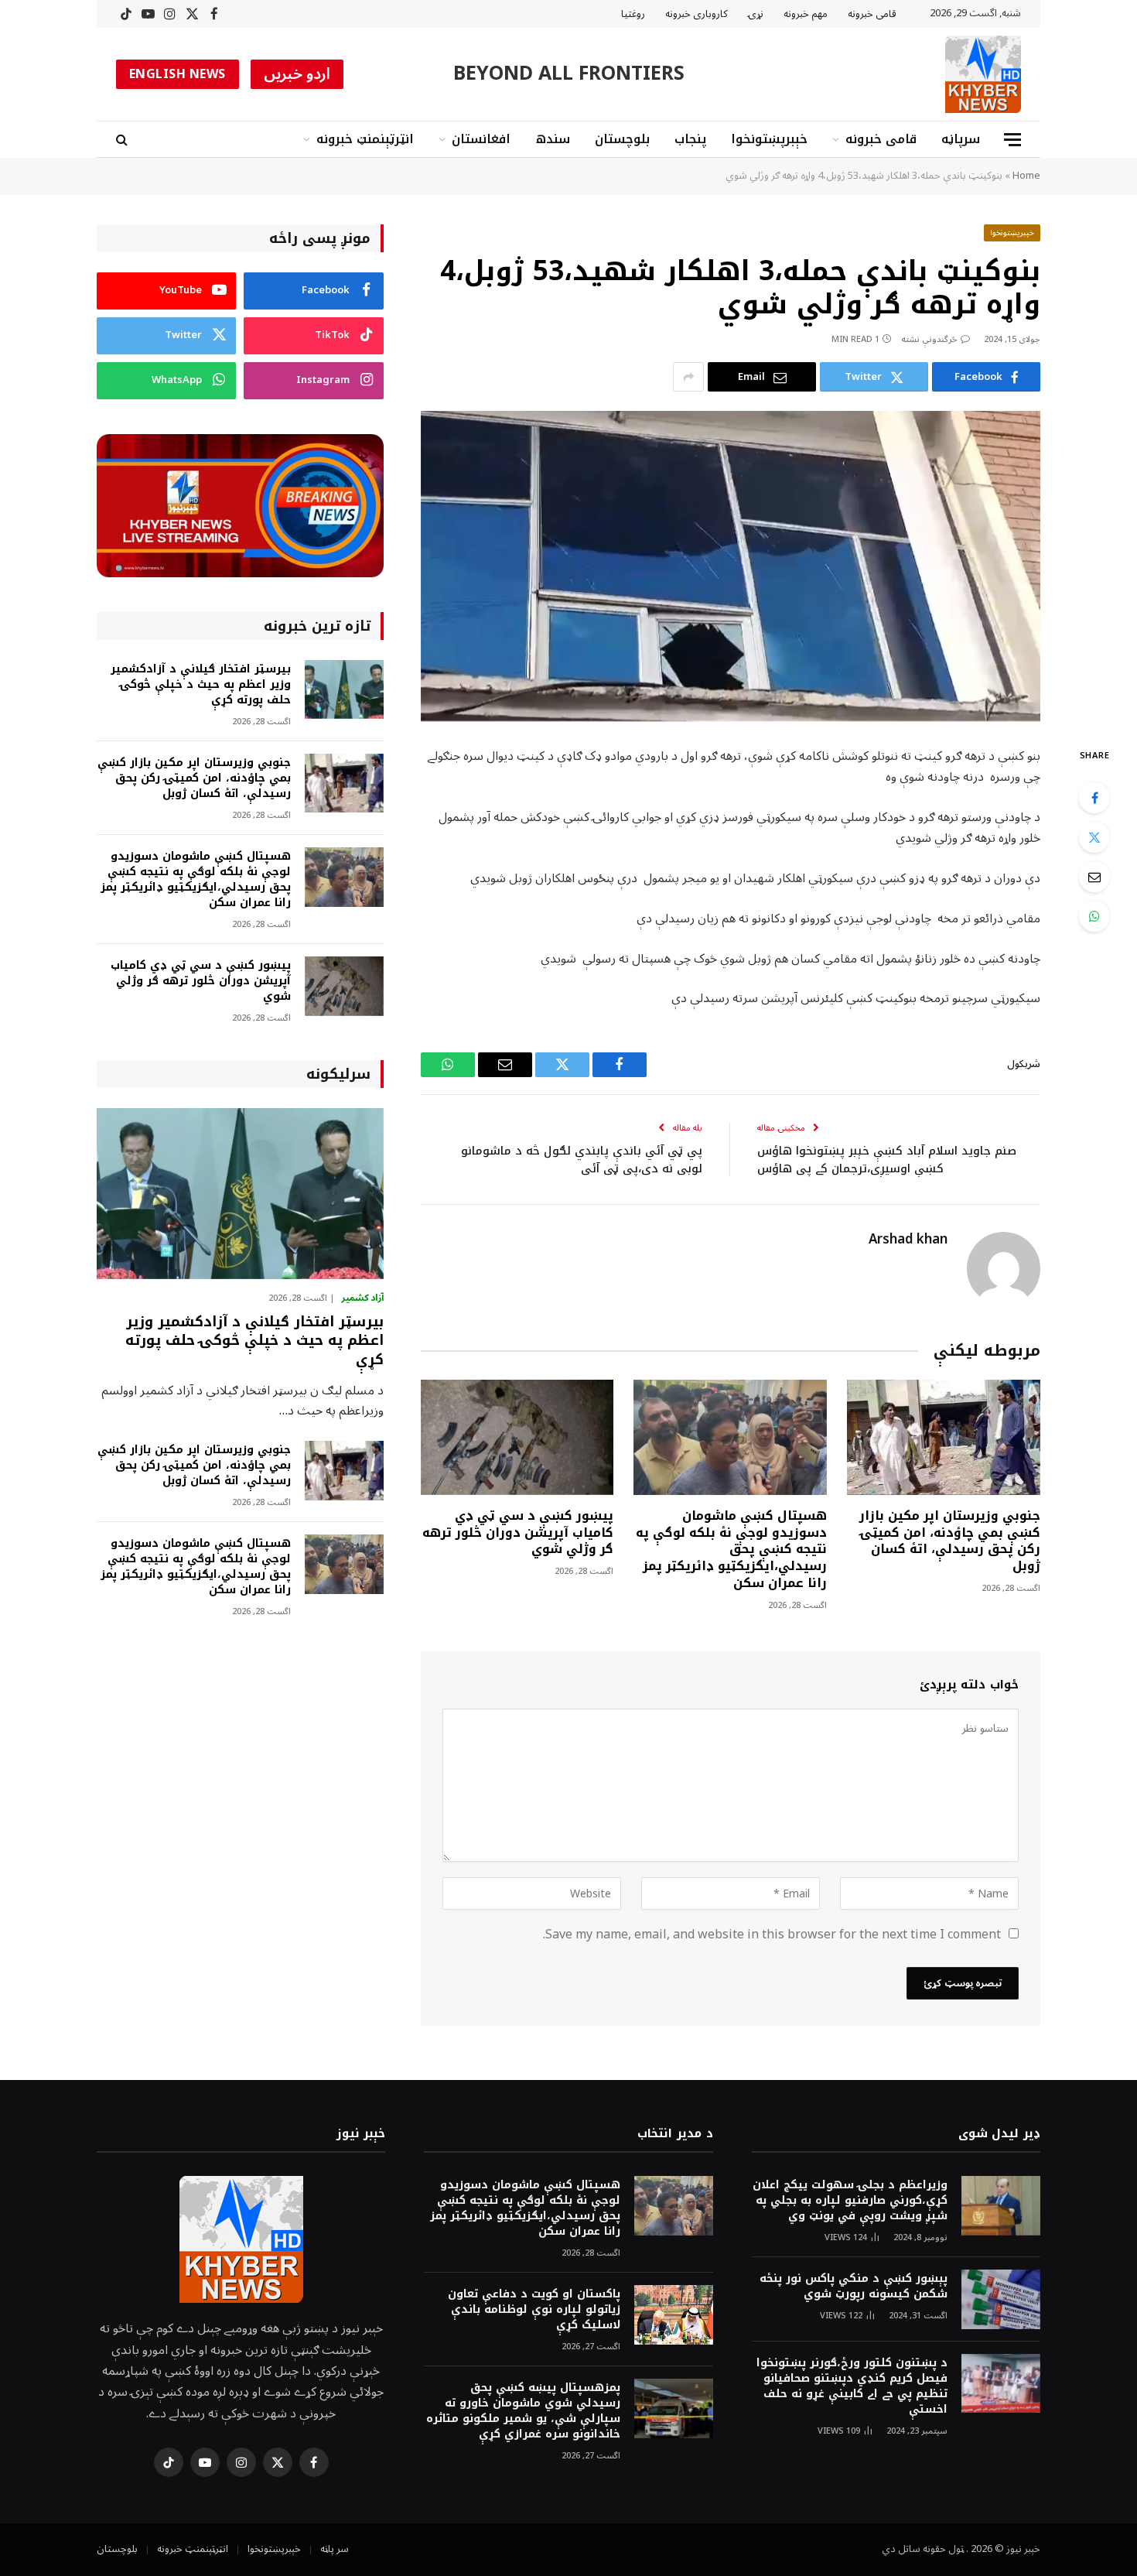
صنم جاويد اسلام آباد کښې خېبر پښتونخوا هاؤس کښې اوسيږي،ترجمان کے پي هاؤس (887, 1160)
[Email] (1094, 877)
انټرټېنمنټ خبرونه (365, 139)
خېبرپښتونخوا (769, 139)
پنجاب (690, 139)
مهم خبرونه (806, 14)
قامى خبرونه (872, 14)
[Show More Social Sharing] (688, 377)
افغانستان (481, 139)
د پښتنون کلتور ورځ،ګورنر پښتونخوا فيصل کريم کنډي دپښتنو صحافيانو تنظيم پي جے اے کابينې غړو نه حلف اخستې (852, 2386)
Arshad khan (908, 1240)
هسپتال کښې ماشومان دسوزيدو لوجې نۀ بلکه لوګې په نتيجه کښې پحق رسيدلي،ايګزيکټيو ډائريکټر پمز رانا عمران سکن (731, 1550)
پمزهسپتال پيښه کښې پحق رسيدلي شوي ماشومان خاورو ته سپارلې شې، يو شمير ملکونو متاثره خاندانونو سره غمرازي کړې (523, 2411)
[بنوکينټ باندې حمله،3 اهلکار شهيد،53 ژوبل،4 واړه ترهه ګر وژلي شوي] (731, 566)
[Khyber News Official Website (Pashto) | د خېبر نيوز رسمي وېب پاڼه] (983, 74)
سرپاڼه (961, 139)
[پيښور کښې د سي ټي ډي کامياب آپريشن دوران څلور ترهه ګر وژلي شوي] (517, 1437)
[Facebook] (1094, 798)
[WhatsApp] (1094, 916)
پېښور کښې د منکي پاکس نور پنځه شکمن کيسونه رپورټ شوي (854, 2287)
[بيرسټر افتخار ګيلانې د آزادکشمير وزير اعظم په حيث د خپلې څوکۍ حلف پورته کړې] (344, 690)
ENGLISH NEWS (178, 74)
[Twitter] (1094, 837)
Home (1026, 176)
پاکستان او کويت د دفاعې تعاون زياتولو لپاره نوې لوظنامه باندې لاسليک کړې (534, 2310)
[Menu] (1012, 140)
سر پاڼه (335, 2549)
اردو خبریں (297, 74)
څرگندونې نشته (929, 339)
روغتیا (633, 14)
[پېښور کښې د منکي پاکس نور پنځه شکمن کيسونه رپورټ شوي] (1001, 2299)
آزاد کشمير (362, 1298)
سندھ (553, 139)
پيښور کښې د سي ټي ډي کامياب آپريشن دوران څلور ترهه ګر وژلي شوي (518, 1533)
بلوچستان (622, 139)
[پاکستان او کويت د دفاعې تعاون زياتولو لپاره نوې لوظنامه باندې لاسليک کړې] (674, 2315)
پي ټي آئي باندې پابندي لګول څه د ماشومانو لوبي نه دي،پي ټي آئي (582, 1160)
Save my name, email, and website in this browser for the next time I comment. (772, 1935)
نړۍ (756, 14)
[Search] (123, 140)
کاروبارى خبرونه (697, 14)
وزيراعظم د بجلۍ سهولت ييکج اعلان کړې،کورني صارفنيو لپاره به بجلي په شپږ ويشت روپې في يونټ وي (850, 2201)
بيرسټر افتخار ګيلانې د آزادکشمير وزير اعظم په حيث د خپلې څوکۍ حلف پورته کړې (201, 685)
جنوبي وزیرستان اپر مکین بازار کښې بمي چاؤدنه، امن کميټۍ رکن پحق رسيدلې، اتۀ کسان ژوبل (950, 1541)
